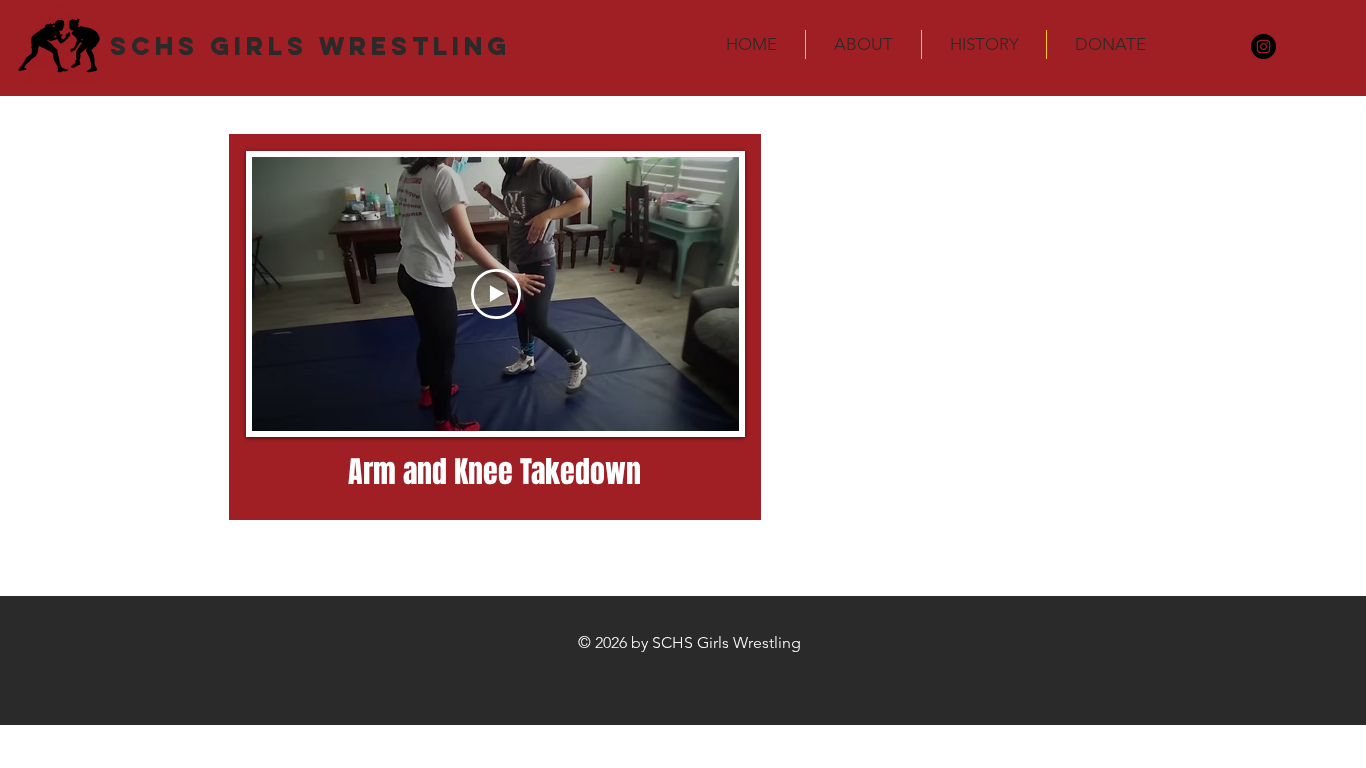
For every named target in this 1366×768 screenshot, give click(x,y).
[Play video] (496, 294)
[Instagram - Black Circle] (1263, 46)
